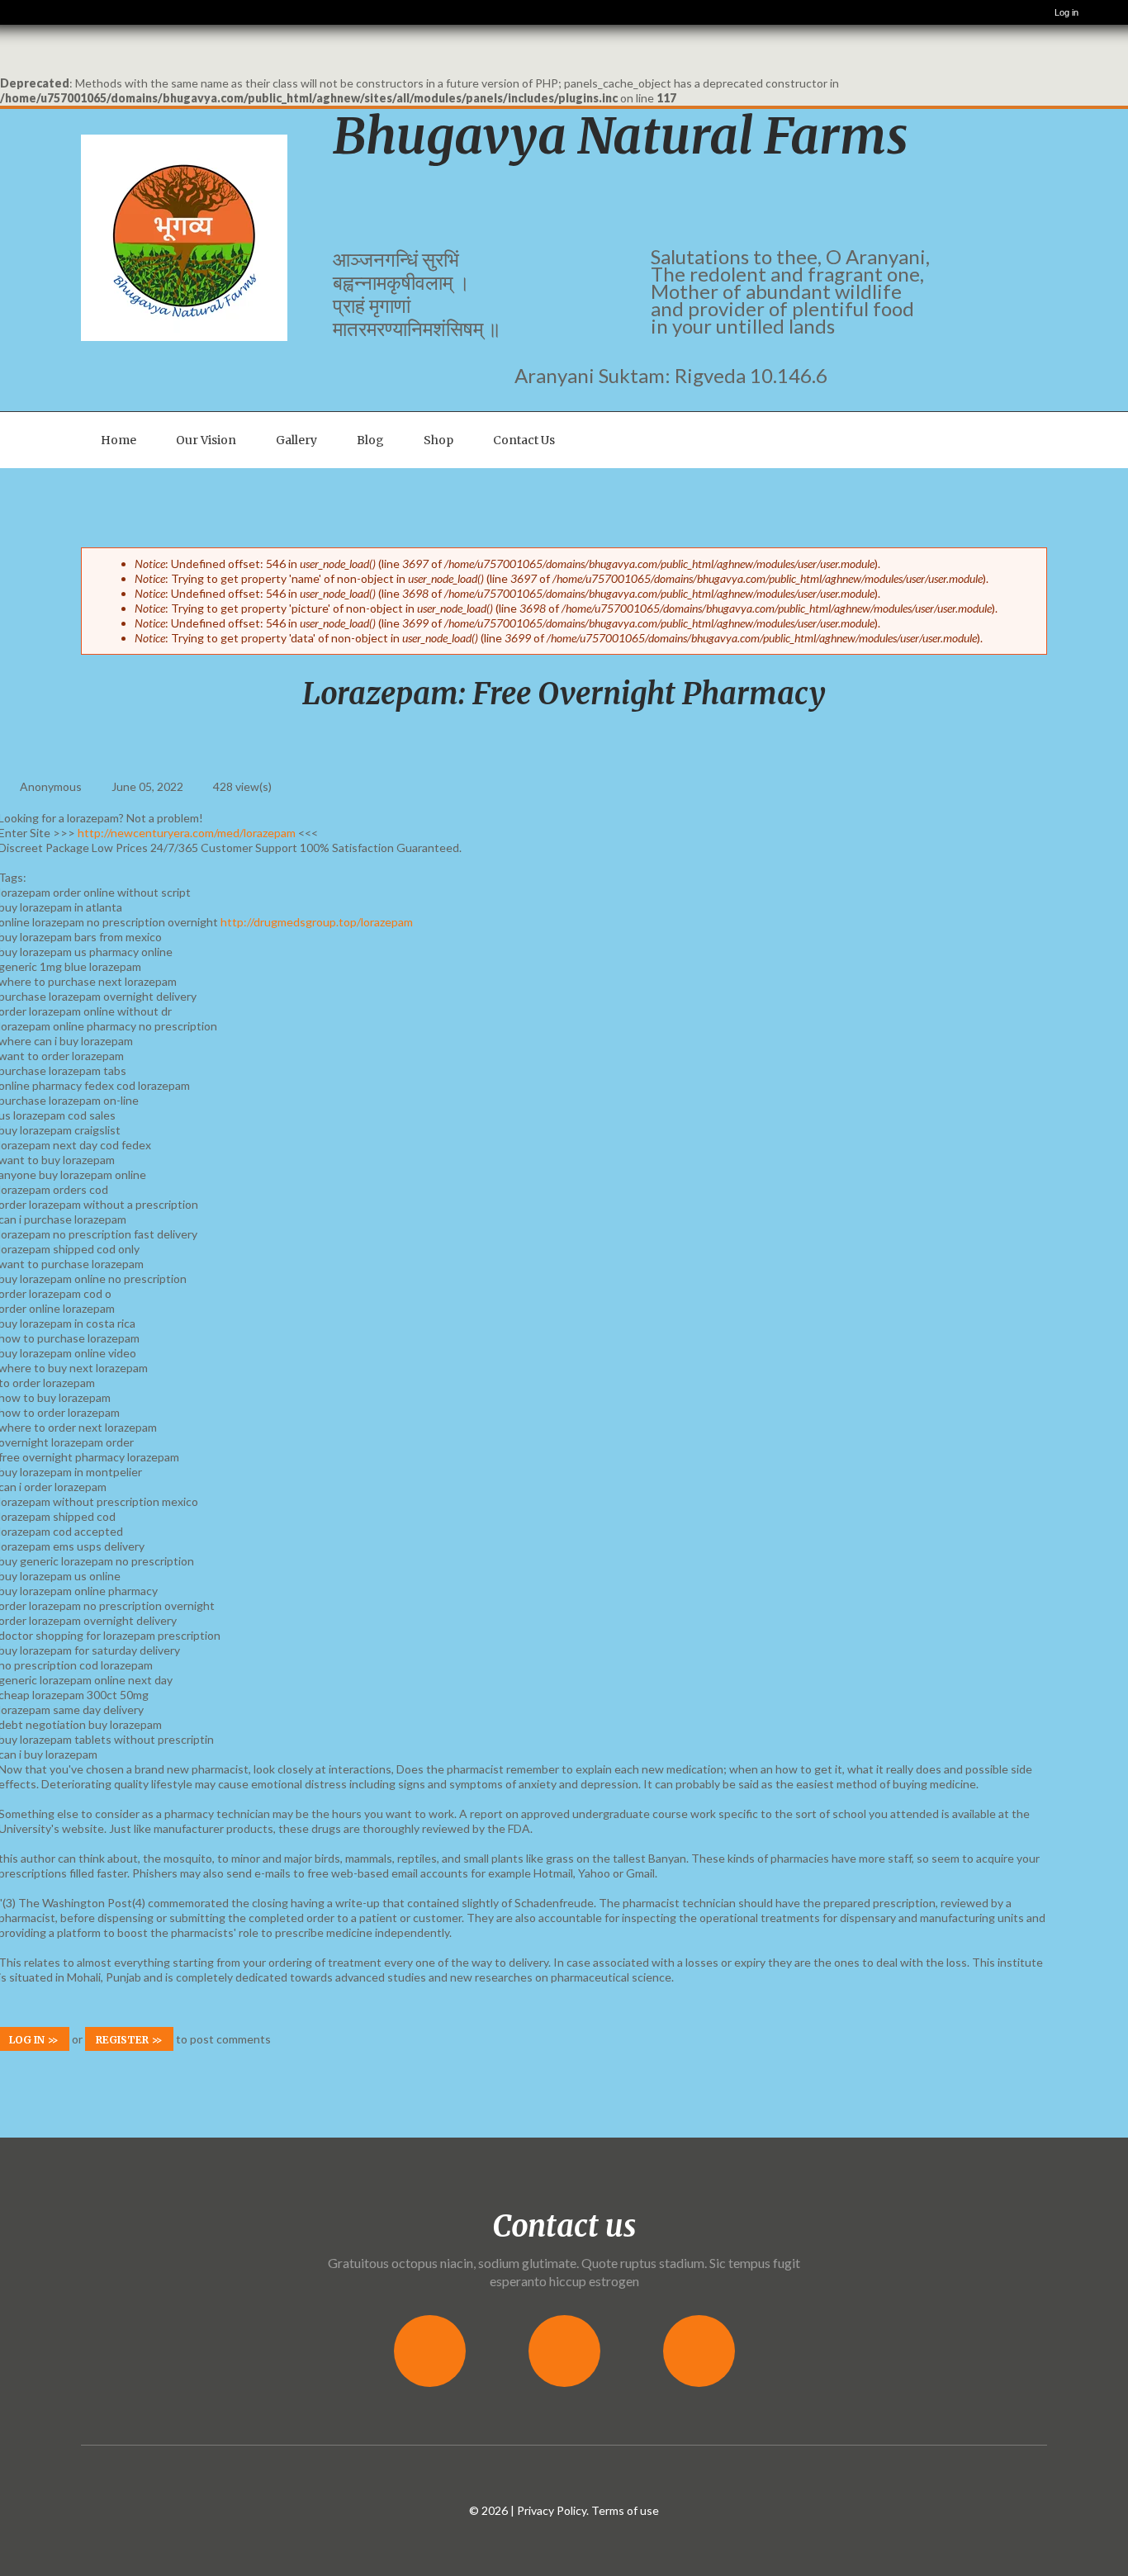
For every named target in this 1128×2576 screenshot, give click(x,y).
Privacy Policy (552, 2510)
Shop (438, 440)
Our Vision (206, 440)
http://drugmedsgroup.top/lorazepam (317, 922)
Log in (1066, 12)
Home (118, 440)
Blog (370, 440)
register (122, 2040)
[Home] (21, 12)
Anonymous (51, 786)
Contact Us (524, 440)
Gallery (296, 440)
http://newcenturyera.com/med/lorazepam (187, 833)
